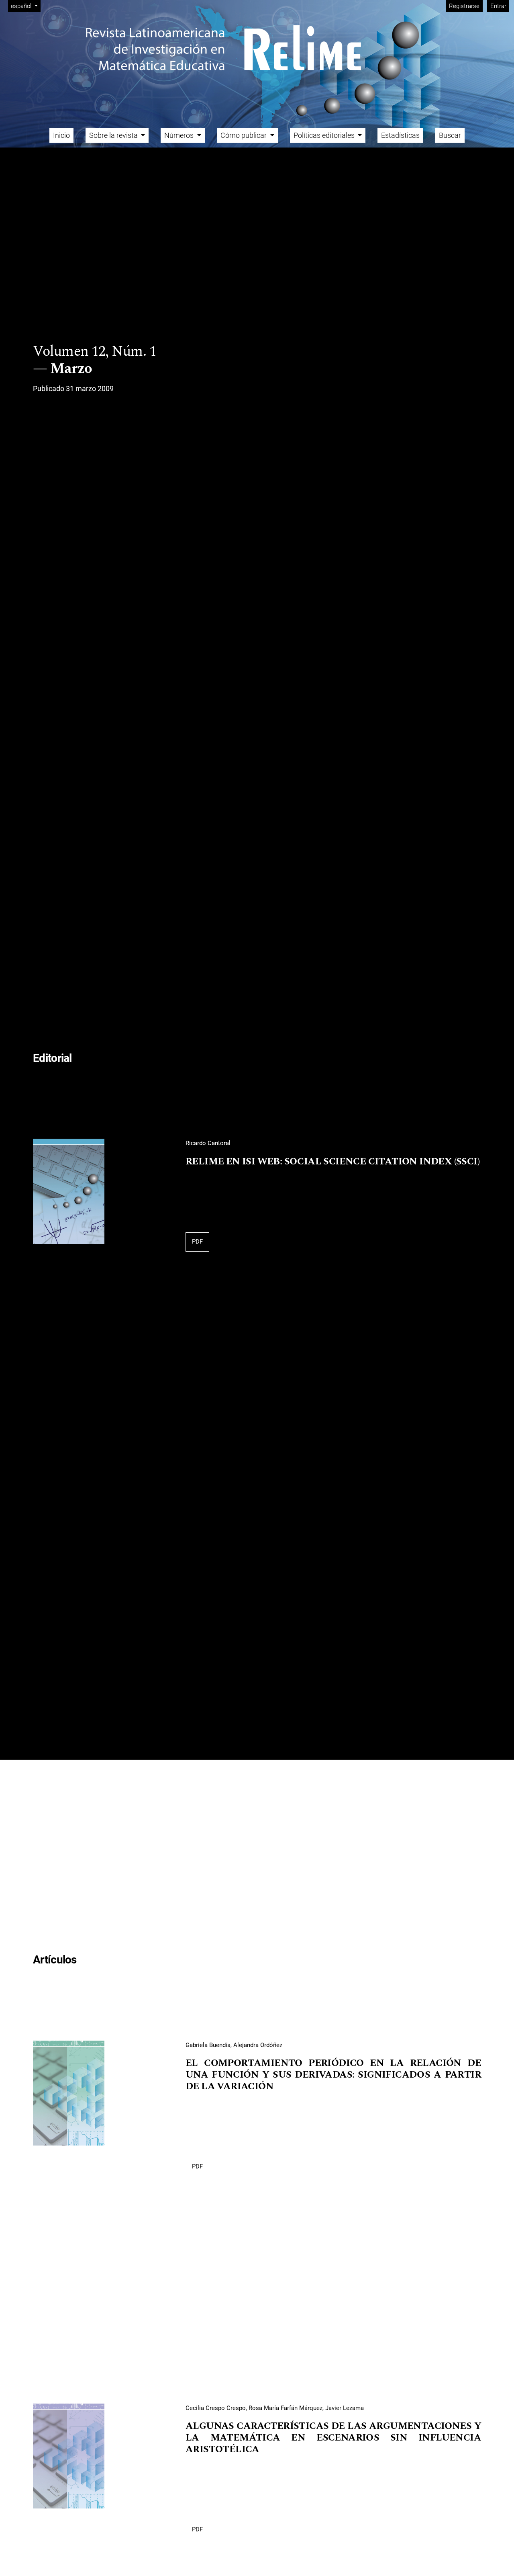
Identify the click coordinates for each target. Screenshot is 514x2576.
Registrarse (464, 6)
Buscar (450, 135)
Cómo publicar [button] (244, 135)
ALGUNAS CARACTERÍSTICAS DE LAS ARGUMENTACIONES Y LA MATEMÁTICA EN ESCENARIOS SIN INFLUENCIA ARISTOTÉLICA (333, 2438)
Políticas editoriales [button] (325, 135)
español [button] (25, 6)
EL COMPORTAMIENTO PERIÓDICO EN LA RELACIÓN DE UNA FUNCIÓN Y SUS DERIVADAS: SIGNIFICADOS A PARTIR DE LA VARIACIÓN (333, 2075)
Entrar (498, 6)
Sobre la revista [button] (114, 135)
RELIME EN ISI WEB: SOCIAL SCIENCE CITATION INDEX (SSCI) (332, 1162)
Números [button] (180, 135)
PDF (197, 1242)
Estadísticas (400, 135)
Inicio (61, 135)
